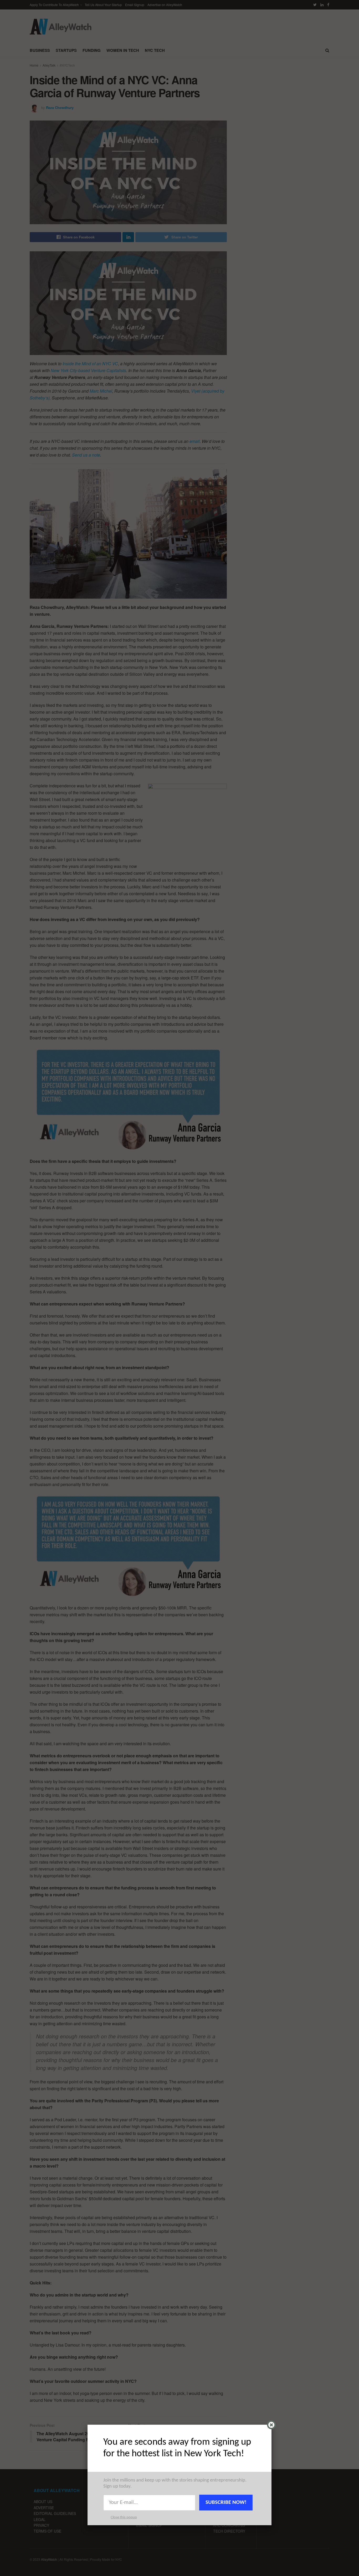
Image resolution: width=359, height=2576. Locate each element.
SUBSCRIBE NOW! (226, 2502)
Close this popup (124, 2517)
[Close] (271, 2425)
